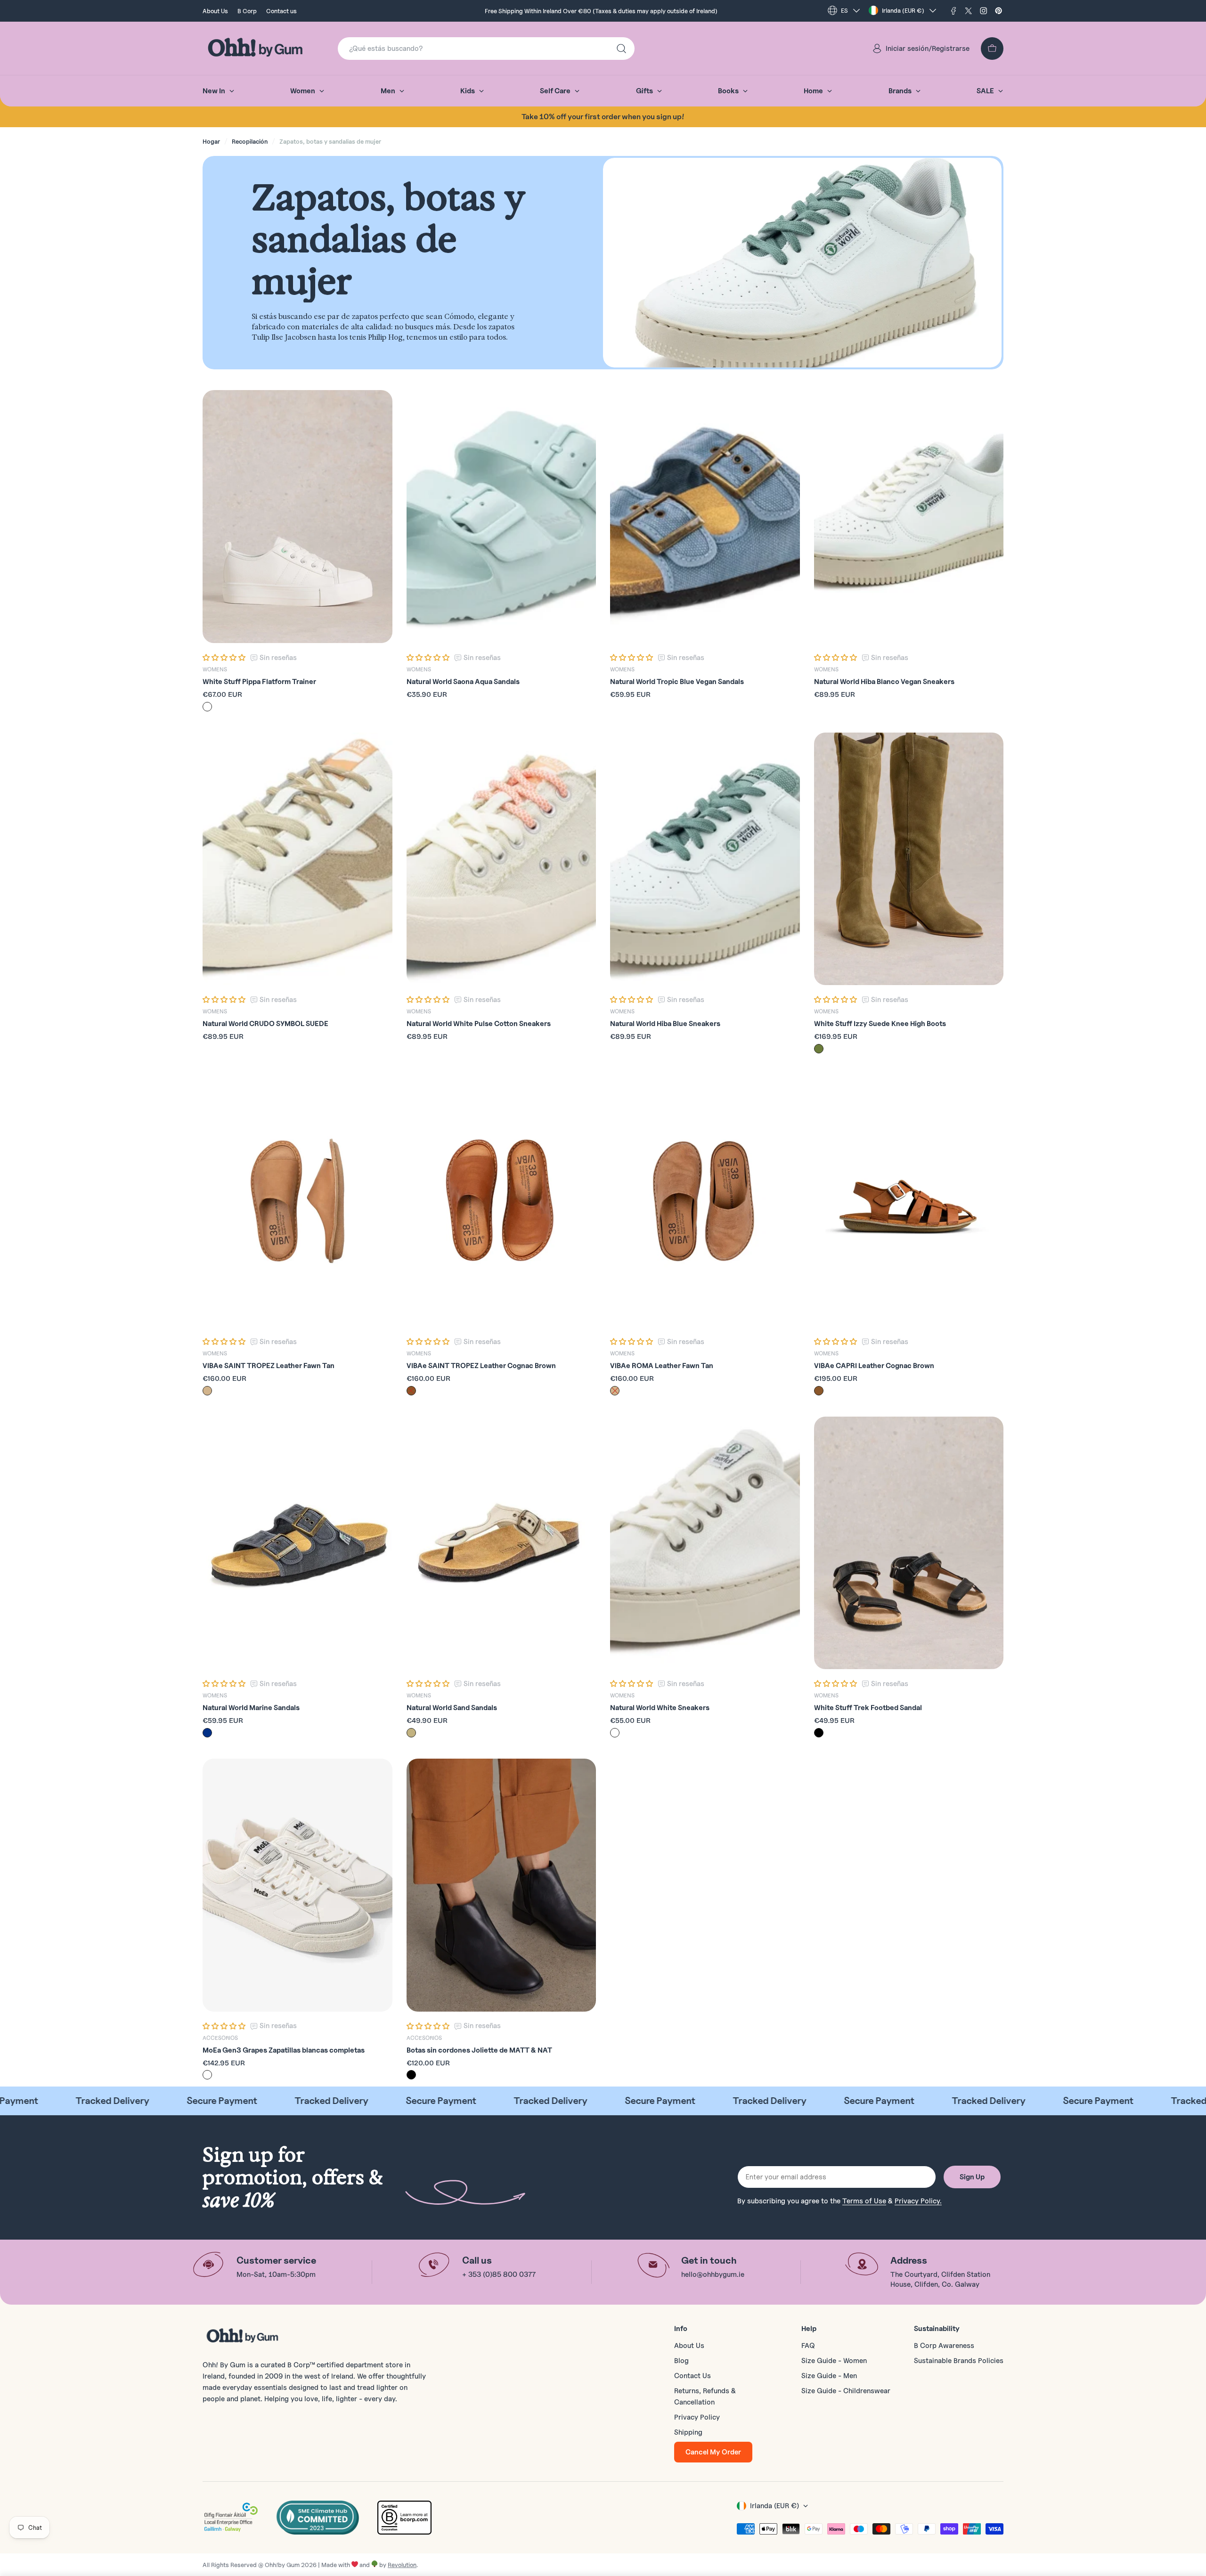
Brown (411, 1391)
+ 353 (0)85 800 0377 (499, 2274)
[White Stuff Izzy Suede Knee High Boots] (909, 859)
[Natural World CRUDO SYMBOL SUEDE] (297, 859)
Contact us (281, 11)
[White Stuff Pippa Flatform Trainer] (297, 517)
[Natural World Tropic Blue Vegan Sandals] (705, 517)
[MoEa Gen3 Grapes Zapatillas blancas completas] (297, 1885)
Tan (207, 1391)
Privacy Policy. (918, 2201)
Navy (207, 1733)
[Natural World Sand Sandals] (501, 1543)
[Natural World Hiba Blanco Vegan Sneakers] (909, 517)
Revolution (402, 2565)
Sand (411, 1733)
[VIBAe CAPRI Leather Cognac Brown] (909, 1201)
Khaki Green (819, 1049)
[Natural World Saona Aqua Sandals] (501, 517)
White (207, 707)
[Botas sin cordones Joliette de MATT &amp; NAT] (501, 1885)
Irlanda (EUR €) (903, 10)
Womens (215, 669)
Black (819, 1733)
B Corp (247, 11)
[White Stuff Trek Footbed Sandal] (909, 1543)
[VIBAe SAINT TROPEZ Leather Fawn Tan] (297, 1201)
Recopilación (250, 141)
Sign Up (972, 2177)
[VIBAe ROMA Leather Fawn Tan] (705, 1201)
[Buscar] (621, 49)
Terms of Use (864, 2201)
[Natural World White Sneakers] (705, 1543)
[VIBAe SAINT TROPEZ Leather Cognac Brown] (501, 1201)
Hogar (211, 141)
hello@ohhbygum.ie (713, 2274)
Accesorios (220, 2038)
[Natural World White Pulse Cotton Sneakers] (501, 859)
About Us (215, 11)
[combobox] (486, 49)
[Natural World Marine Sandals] (297, 1543)
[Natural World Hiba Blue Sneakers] (705, 859)
